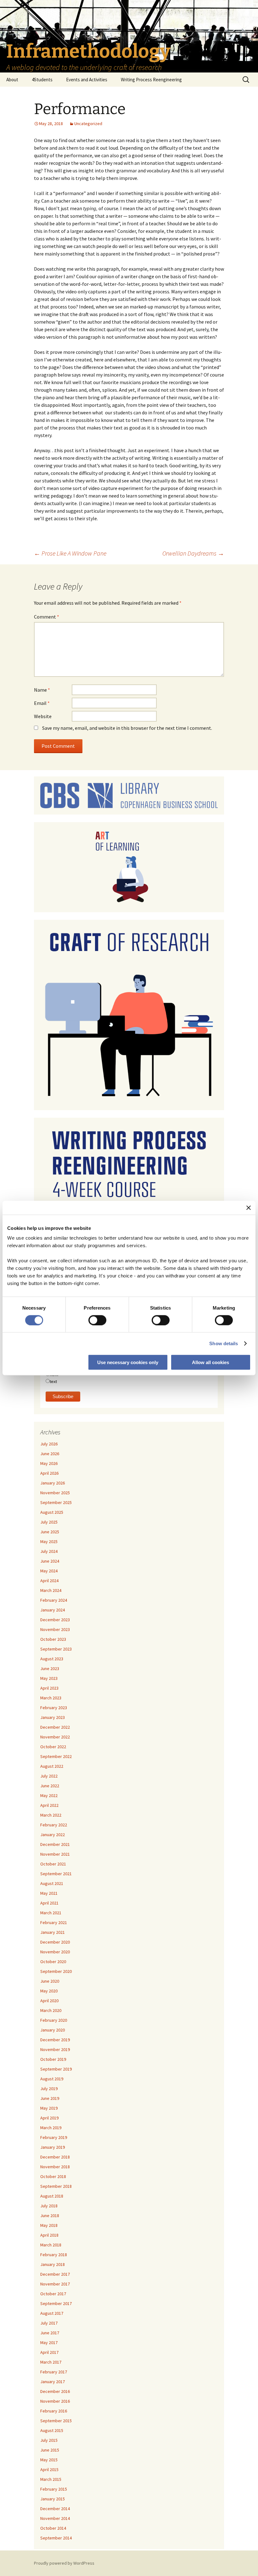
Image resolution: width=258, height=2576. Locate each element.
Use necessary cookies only (128, 1362)
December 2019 (55, 2040)
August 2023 (52, 1659)
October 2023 (53, 1639)
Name (42, 690)
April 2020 (49, 2001)
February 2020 (54, 2020)
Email (42, 703)
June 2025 (50, 1532)
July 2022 (49, 1776)
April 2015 (49, 2469)
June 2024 (50, 1561)
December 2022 (55, 1727)
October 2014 (53, 2528)
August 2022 (52, 1766)
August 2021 (52, 1883)
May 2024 (49, 1571)
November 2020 (55, 1952)
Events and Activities (87, 80)
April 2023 (49, 1688)
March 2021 (51, 1913)
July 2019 (49, 2089)
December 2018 (55, 2157)
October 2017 (53, 2294)
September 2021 (56, 1874)
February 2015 (54, 2489)
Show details (224, 1343)
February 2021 (54, 1922)
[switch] (97, 1320)
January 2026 (53, 1483)
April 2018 (49, 2235)
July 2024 (49, 1551)
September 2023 (56, 1649)
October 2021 (53, 1864)
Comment (47, 617)
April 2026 (49, 1473)
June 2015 (50, 2450)
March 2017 (51, 2362)
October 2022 (53, 1747)
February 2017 (54, 2372)
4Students (42, 80)
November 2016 (55, 2401)
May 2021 (49, 1893)
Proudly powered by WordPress (64, 2563)
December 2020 (55, 1942)
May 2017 (49, 2343)
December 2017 (55, 2274)
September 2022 (56, 1756)
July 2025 (49, 1522)
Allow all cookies (210, 1362)
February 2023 (54, 1708)
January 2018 (53, 2264)
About (12, 80)
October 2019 (53, 2059)
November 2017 (55, 2284)
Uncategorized (88, 124)
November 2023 (55, 1629)
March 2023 (51, 1698)
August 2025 (52, 1512)
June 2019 (50, 2098)
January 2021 (53, 1932)
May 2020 (49, 1991)
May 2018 (49, 2225)
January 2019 (53, 2147)
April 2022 (49, 1805)
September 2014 (56, 2538)
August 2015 (52, 2430)
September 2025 (56, 1502)
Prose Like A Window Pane (70, 553)
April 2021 (49, 1903)
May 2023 (49, 1678)
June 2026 (50, 1454)
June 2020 (50, 1981)
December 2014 (55, 2509)
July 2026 (49, 1444)
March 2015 (51, 2479)
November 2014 (55, 2518)
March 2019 (51, 2128)
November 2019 (55, 2049)
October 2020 (53, 1962)
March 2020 (51, 2010)
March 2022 (51, 1815)
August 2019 (52, 2079)
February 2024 (54, 1600)
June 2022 (50, 1786)
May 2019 (49, 2108)
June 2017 (50, 2333)
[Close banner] (249, 1207)
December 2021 (55, 1844)
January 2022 (53, 1835)
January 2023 (53, 1717)
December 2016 (55, 2391)
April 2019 (49, 2118)
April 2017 (49, 2352)
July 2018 (49, 2206)
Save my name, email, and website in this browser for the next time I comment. (127, 728)
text (53, 1381)
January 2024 (53, 1610)
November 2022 (55, 1737)
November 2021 (55, 1854)
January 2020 (53, 2030)
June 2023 (50, 1668)
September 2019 (56, 2069)
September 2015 (56, 2421)
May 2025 (49, 1542)
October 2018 (53, 2176)
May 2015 (49, 2460)
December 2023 (55, 1620)
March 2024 (51, 1590)
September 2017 (56, 2303)
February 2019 (54, 2137)
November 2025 (55, 1493)
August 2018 (52, 2196)
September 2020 (56, 1971)
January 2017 (53, 2382)
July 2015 (49, 2440)
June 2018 (50, 2216)
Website (43, 716)
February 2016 (54, 2411)
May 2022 (49, 1795)
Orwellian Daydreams (193, 553)
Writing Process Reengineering (151, 80)
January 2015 (53, 2499)
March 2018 (51, 2245)
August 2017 (52, 2313)
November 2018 (55, 2167)
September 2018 (56, 2186)
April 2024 (49, 1581)
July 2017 (49, 2323)
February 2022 (54, 1825)
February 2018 (54, 2255)
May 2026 (49, 1463)
